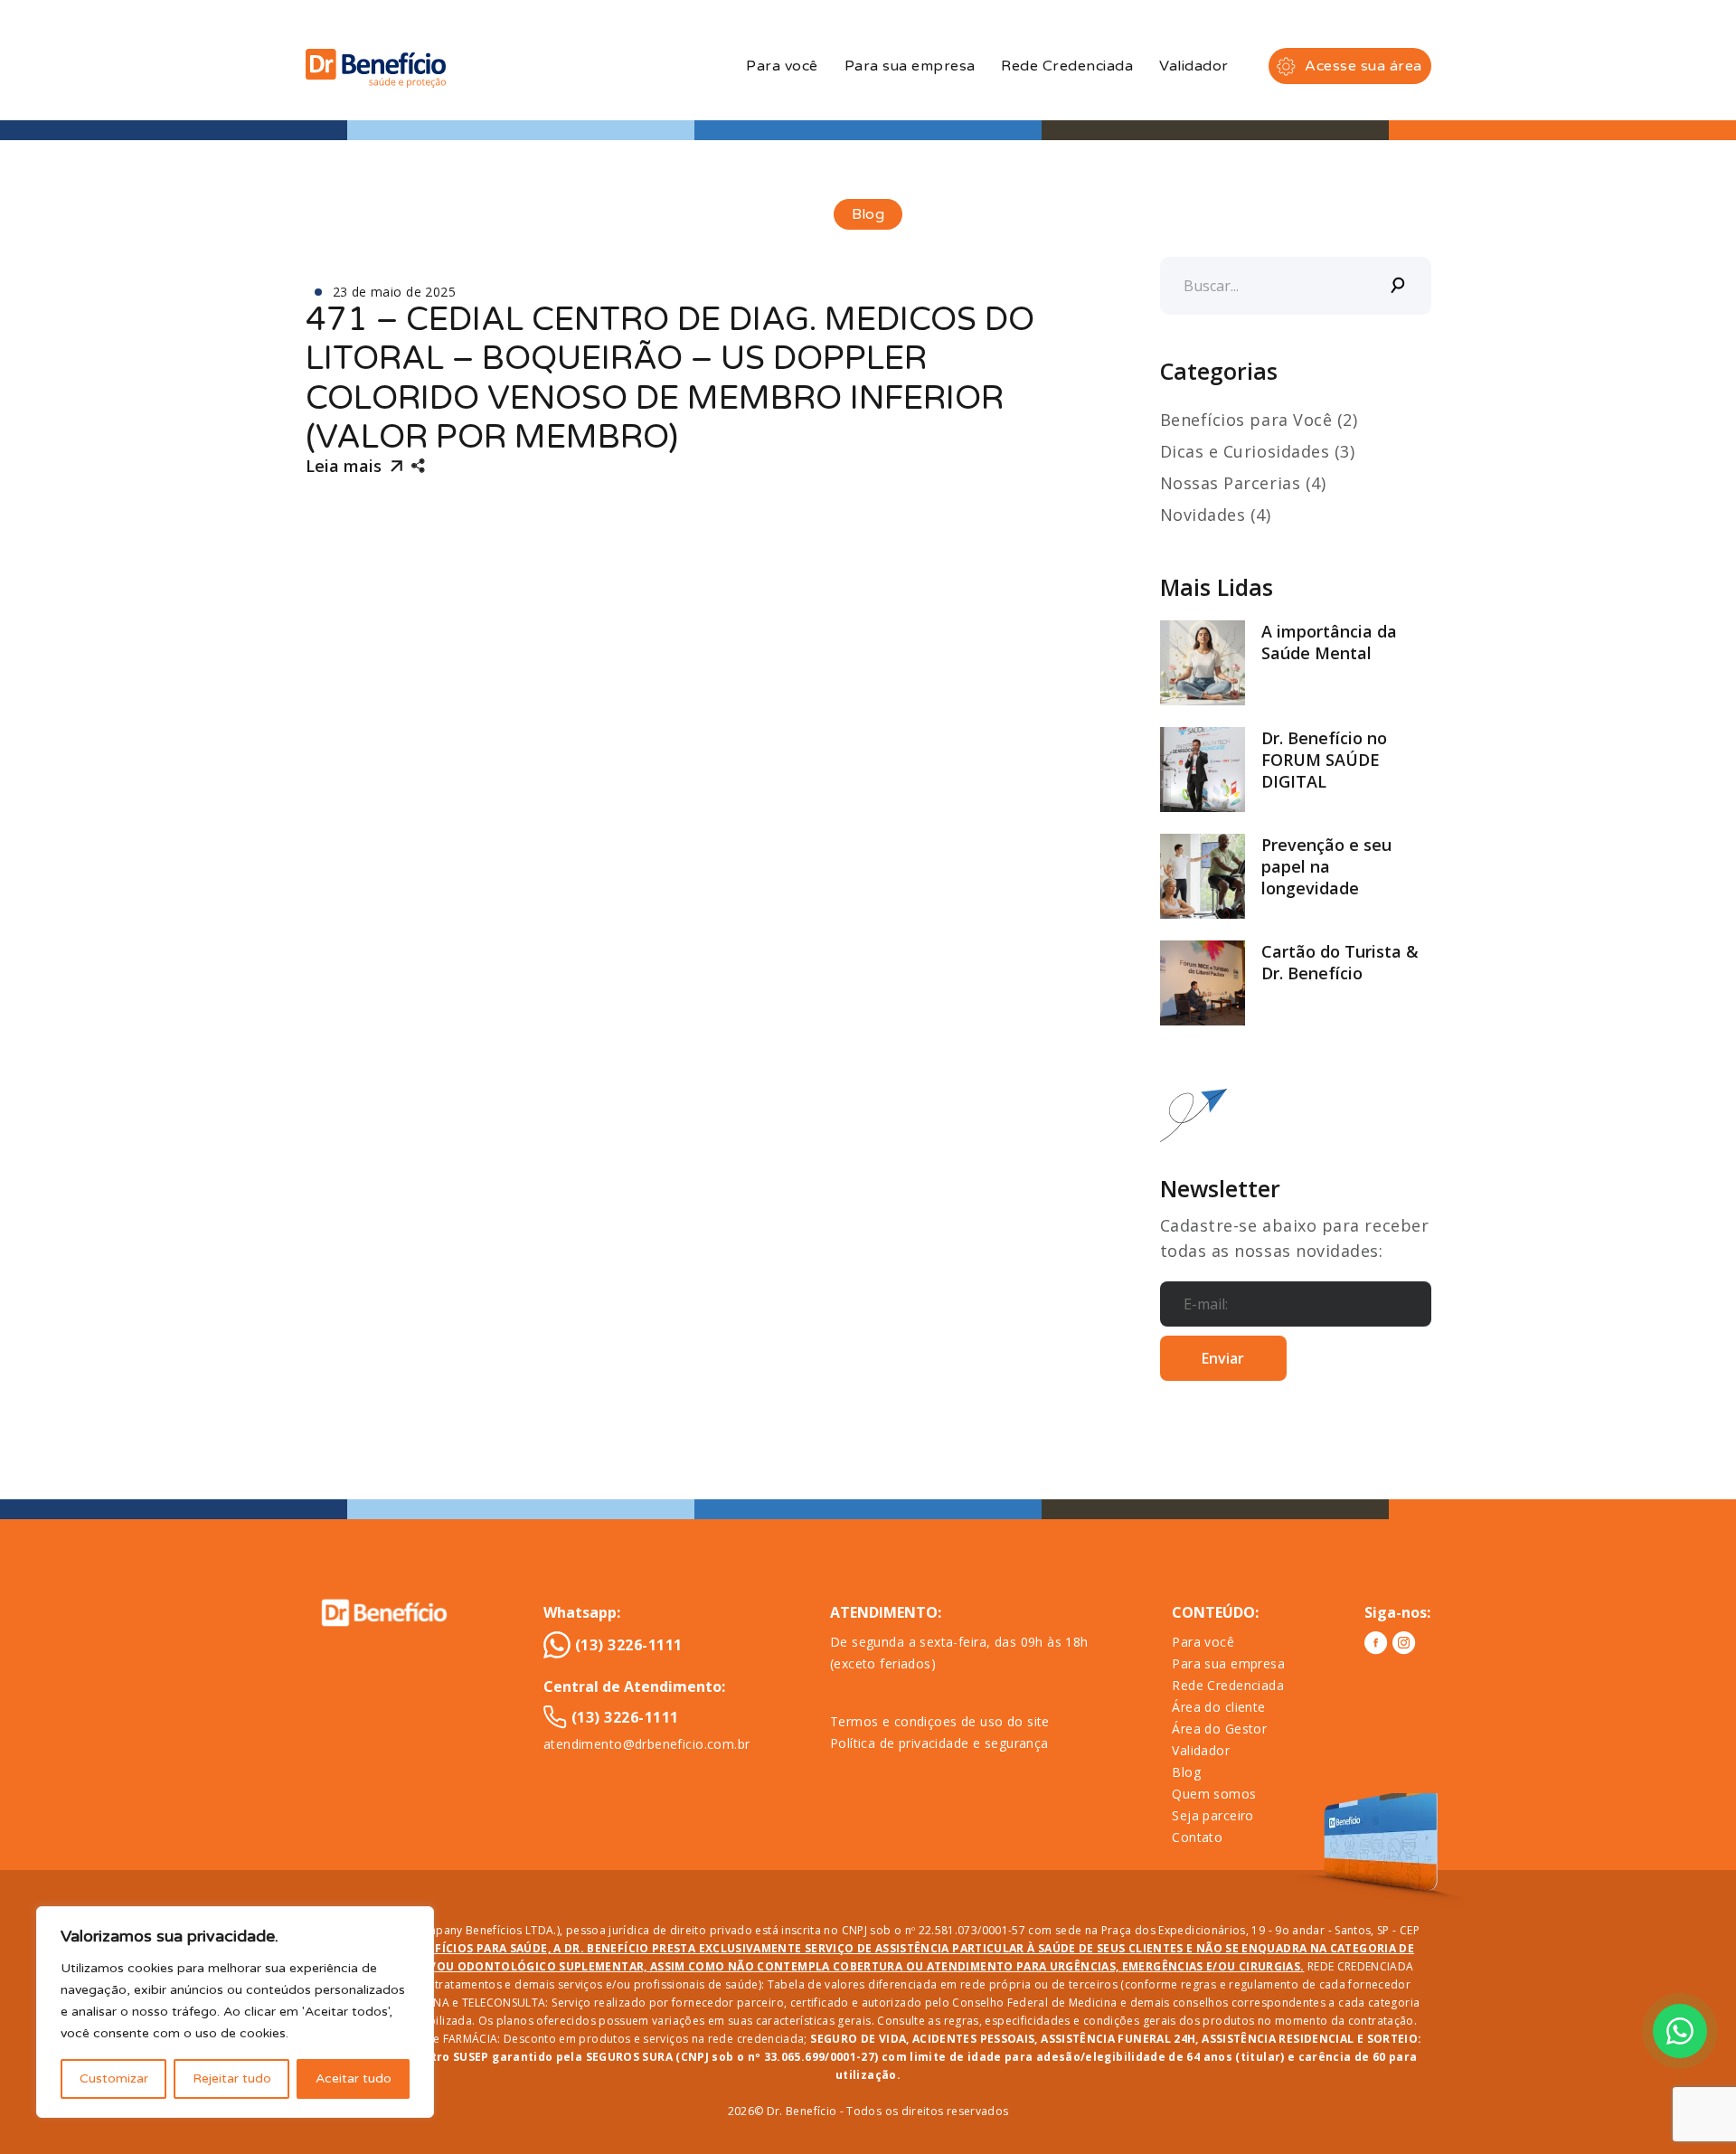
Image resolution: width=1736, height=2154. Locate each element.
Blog (1186, 1772)
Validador (1193, 66)
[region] (235, 2012)
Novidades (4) (1216, 515)
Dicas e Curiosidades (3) (1258, 451)
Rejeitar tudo (232, 2078)
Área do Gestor (1219, 1729)
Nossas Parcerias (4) (1243, 483)
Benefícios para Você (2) (1259, 420)
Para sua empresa (910, 66)
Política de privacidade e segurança (939, 1743)
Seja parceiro (1212, 1815)
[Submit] (1399, 286)
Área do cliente (1218, 1707)
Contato (1197, 1837)
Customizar (114, 2078)
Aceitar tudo (354, 2078)
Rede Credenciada (1067, 66)
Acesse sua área (1363, 66)
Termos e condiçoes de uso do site (940, 1721)
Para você (782, 66)
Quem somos (1214, 1794)
